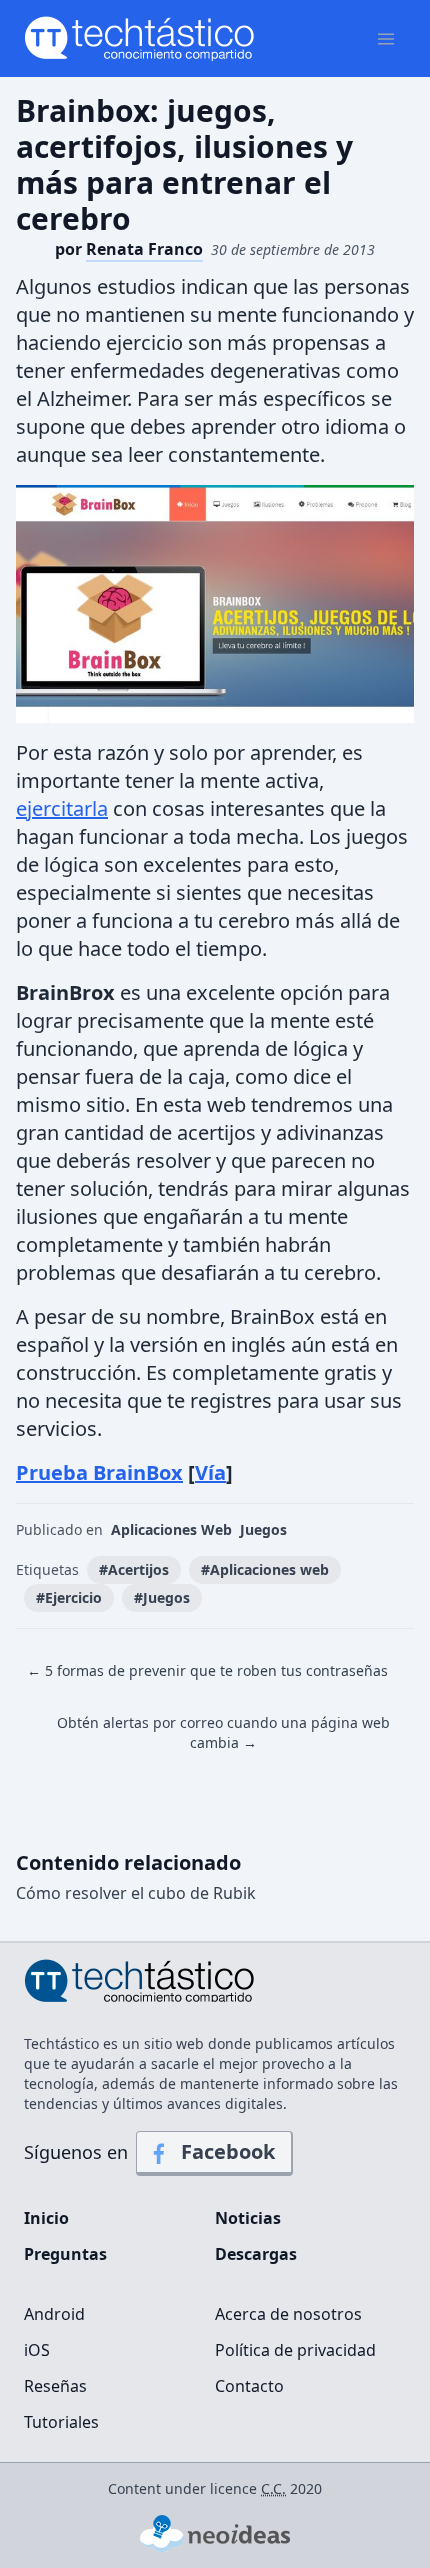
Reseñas (55, 2386)
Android (54, 2314)
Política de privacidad (295, 2350)
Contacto (249, 2386)
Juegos (263, 1529)
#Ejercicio (69, 1597)
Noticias (248, 2218)
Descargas (256, 2254)
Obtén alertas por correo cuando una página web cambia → (223, 1732)
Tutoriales (61, 2422)
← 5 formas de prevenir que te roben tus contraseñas (207, 1670)
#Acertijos (134, 1569)
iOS (37, 2350)
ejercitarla (62, 808)
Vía (210, 1472)
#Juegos (162, 1597)
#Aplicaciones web (265, 1569)
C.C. (273, 2488)
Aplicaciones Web (171, 1529)
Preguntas (65, 2254)
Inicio (46, 2218)
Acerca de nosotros (288, 2314)
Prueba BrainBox (99, 1472)
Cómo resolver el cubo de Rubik (136, 1893)
